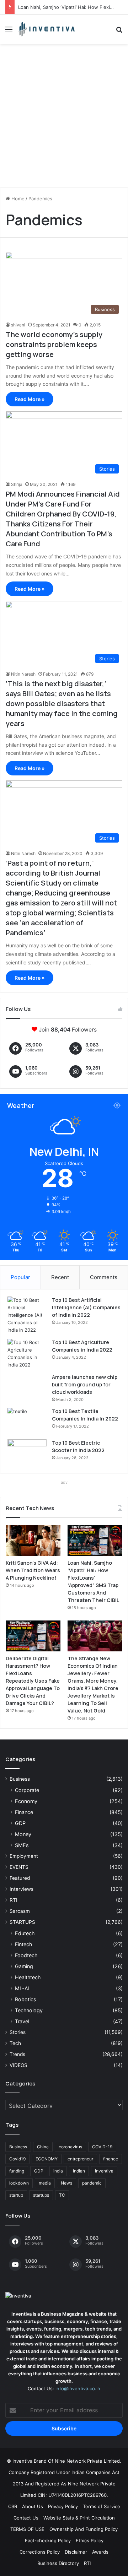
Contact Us (26, 2518)
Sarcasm (20, 1911)
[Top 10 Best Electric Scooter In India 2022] (27, 1453)
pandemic (92, 2183)
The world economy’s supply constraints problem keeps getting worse (54, 344)
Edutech (25, 1933)
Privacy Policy (63, 2506)
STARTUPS (22, 1922)
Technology (29, 2010)
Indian (79, 2171)
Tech (15, 2043)
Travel (22, 2021)
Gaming (24, 1966)
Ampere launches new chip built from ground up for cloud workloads (85, 1384)
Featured (20, 1878)
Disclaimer (76, 2552)
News (66, 2183)
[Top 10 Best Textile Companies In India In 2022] (27, 1421)
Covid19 (17, 2159)
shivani (18, 325)
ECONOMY (47, 2159)
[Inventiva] (46, 29)
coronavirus (70, 2147)
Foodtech (26, 1955)
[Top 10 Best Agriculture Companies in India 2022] (27, 1354)
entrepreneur (80, 2159)
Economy (26, 1801)
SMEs (22, 1845)
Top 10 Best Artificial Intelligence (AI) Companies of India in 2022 (86, 1307)
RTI (14, 1900)
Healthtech (28, 1977)
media (45, 2183)
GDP (20, 1823)
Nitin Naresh (23, 674)
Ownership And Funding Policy (84, 2529)
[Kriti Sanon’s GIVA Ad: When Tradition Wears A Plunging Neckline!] (33, 1540)
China (43, 2147)
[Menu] (9, 32)
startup (16, 2195)
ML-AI (22, 1988)
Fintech (23, 1944)
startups (41, 2195)
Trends (17, 2054)
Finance (24, 1812)
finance (111, 2159)
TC (62, 2195)
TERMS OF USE (27, 2529)
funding (17, 2171)
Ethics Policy (90, 2540)
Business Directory (58, 2563)
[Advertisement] (64, 118)
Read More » (30, 399)
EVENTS (19, 1867)
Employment (24, 1856)
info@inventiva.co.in (78, 2388)
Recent (60, 1277)
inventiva (104, 2171)
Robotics (25, 1999)
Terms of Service (102, 2506)
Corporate (27, 1790)
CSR (13, 2506)
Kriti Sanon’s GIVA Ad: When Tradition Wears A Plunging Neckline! (33, 1570)
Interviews (22, 1889)
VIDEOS (18, 2065)
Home (17, 199)
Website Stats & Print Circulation (79, 2518)
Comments (104, 1277)
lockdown (19, 2183)
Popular (20, 1277)
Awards (100, 2552)
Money (23, 1834)
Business (20, 1779)
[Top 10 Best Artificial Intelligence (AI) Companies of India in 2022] (27, 1315)
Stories (18, 2032)
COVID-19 (102, 2147)
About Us (33, 2506)
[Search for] (119, 32)
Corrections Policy (40, 2552)
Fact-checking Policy (48, 2540)
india (58, 2171)
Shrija (17, 484)
